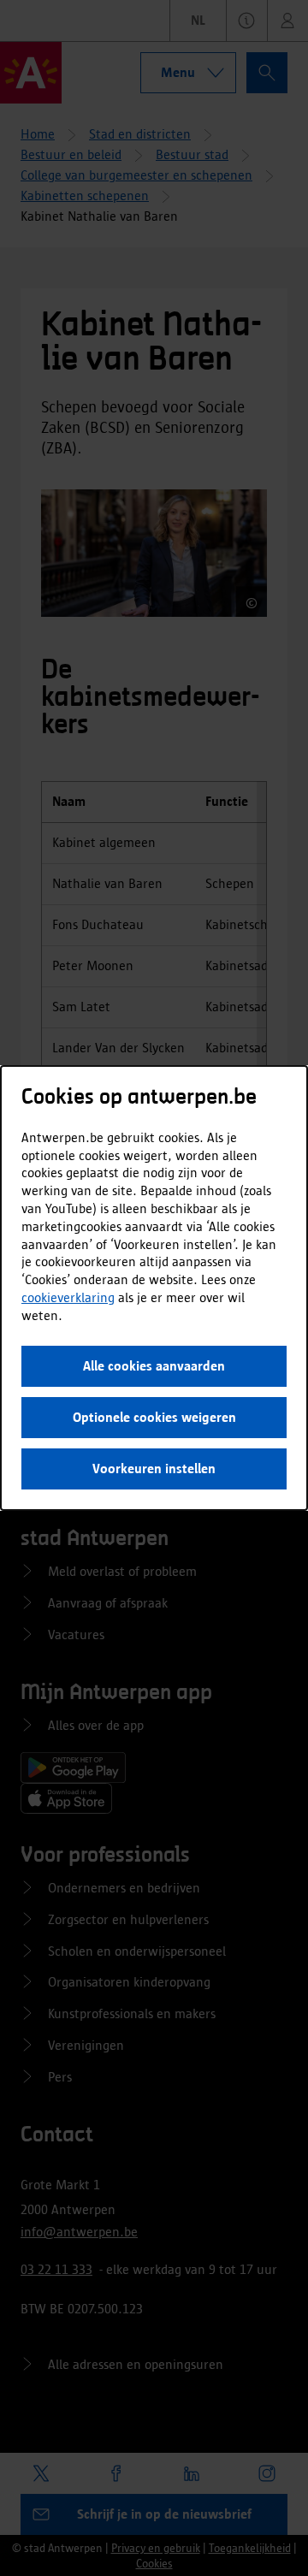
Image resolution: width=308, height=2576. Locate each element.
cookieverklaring (68, 1297)
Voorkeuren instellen (154, 1469)
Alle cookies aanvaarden (154, 1366)
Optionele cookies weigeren (154, 1417)
